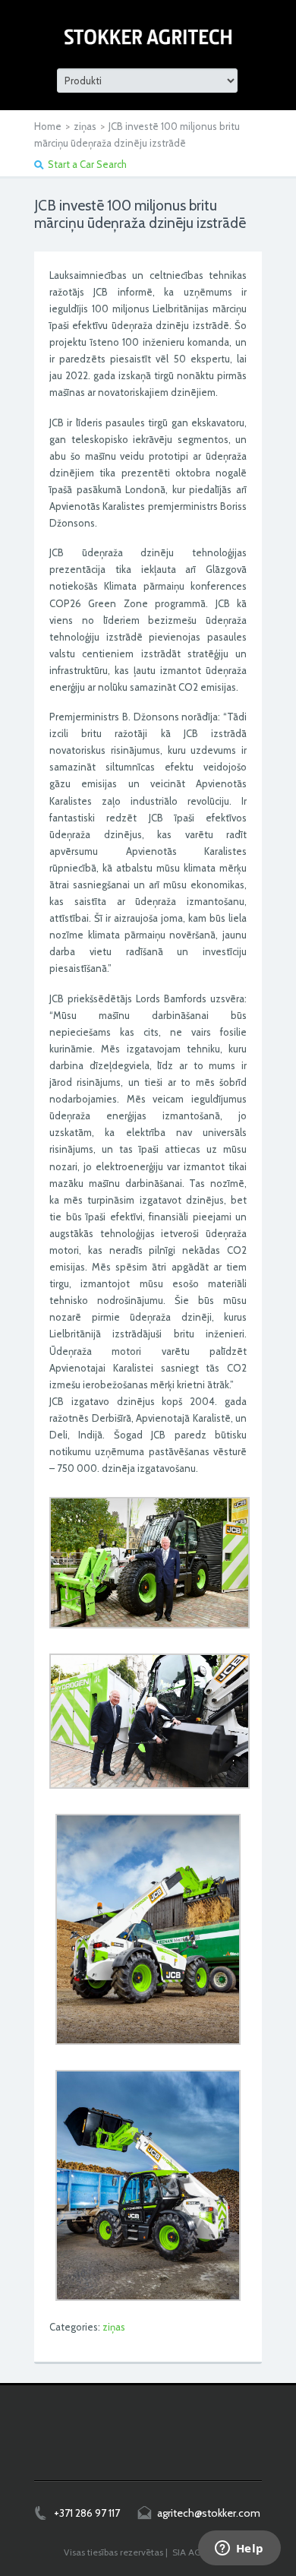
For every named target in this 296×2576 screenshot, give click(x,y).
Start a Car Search (87, 164)
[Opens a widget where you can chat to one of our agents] (239, 2549)
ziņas (85, 126)
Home (48, 126)
